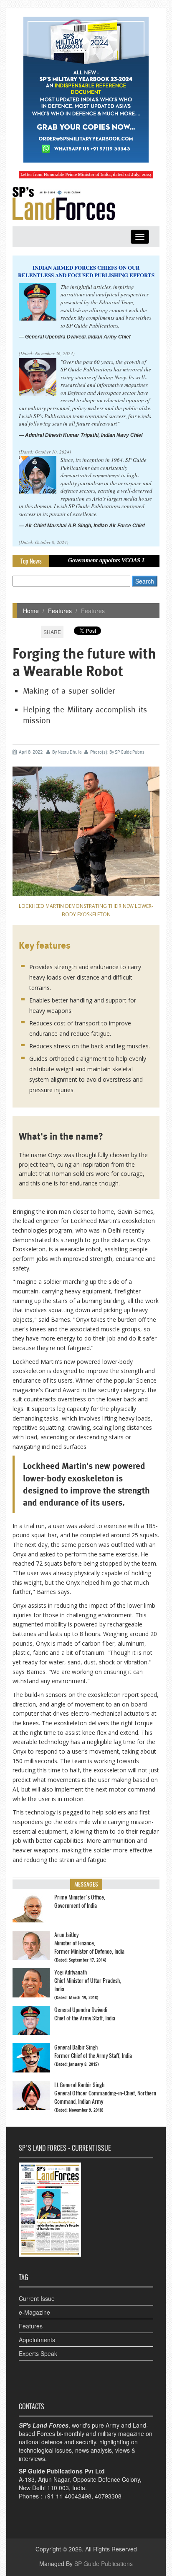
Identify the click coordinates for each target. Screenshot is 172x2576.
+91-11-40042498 (68, 2496)
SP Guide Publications (104, 2563)
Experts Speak (38, 2353)
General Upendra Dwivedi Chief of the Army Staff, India (85, 2014)
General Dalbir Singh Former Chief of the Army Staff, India (93, 2051)
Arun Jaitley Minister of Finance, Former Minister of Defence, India (89, 1943)
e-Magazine (34, 2312)
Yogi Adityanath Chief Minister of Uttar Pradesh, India (88, 1981)
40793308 (108, 2496)
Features (60, 611)
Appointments (37, 2340)
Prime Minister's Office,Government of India (80, 1901)
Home (31, 611)
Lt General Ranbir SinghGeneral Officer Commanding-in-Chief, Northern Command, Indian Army (105, 2093)
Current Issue (37, 2298)
